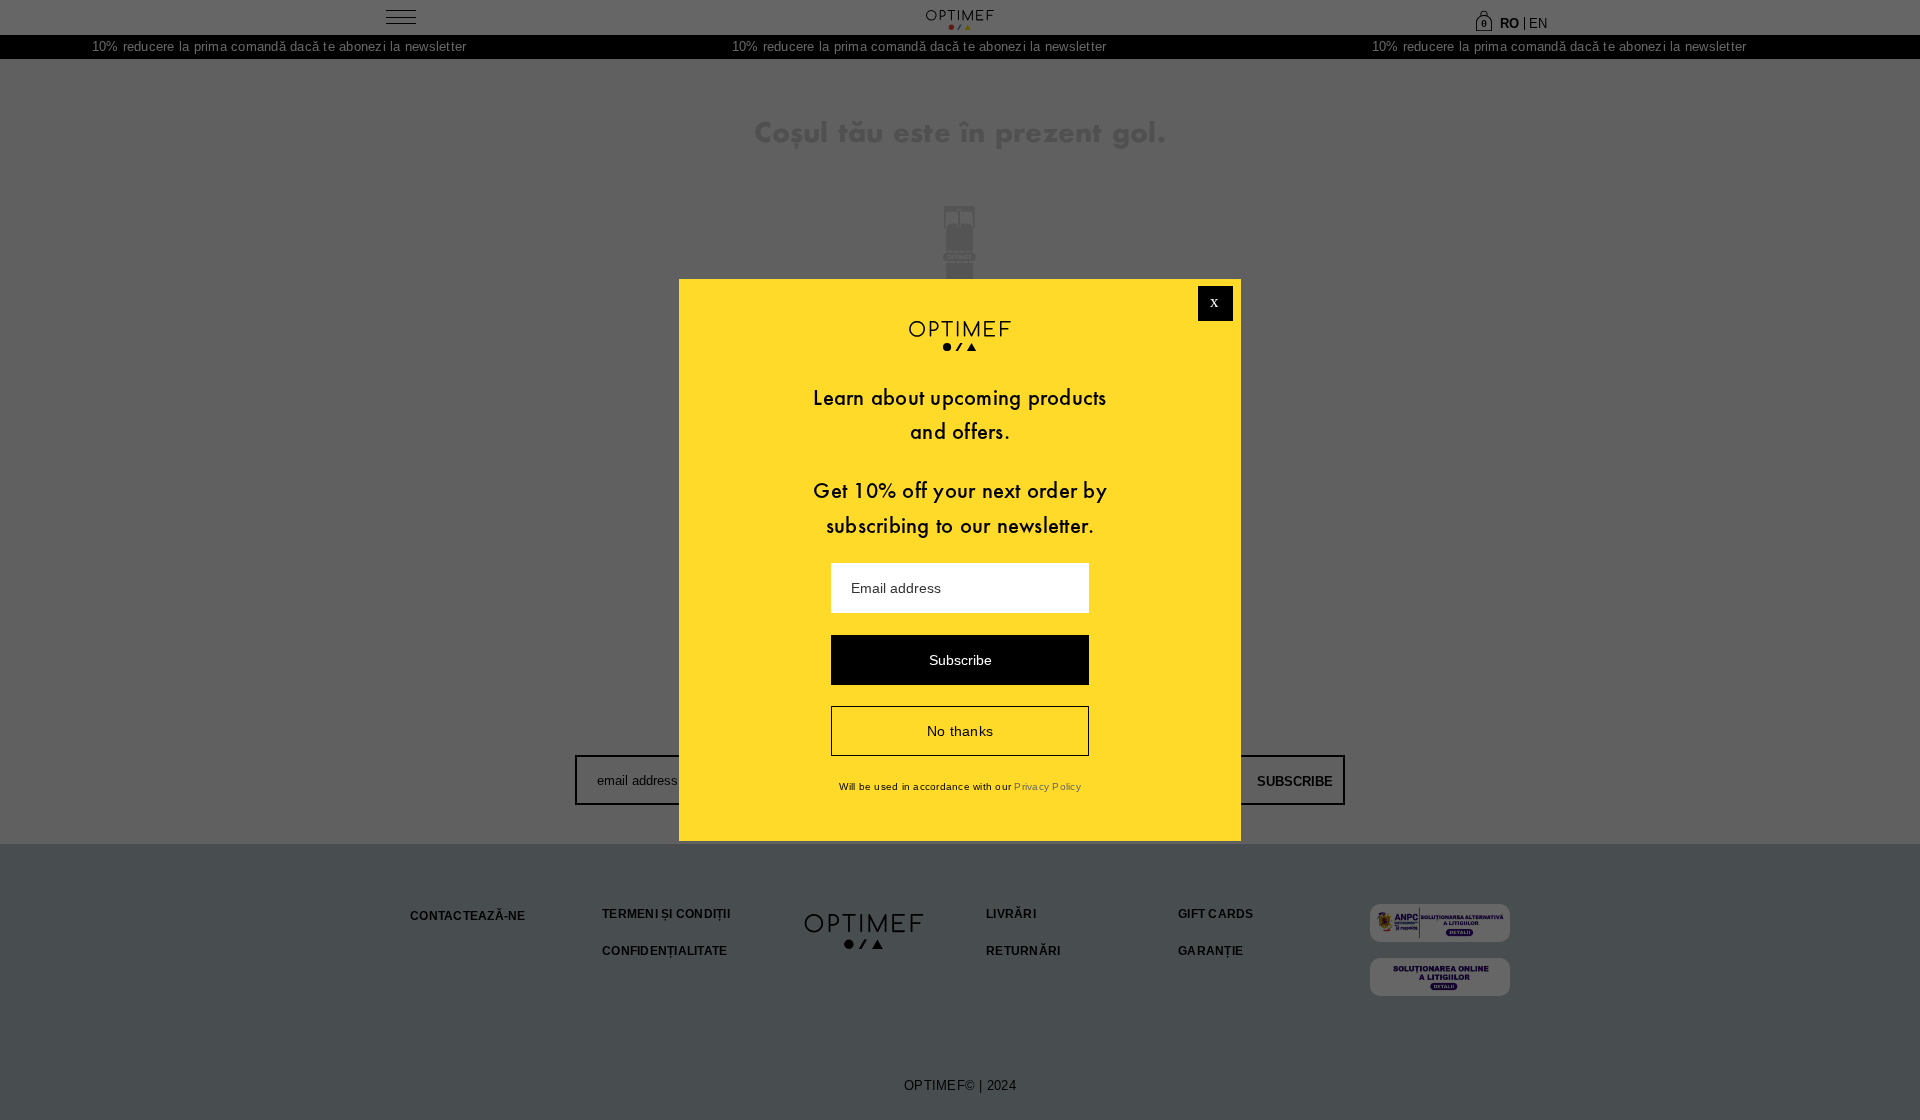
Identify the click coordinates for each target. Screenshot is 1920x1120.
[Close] (1215, 303)
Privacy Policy (1047, 786)
